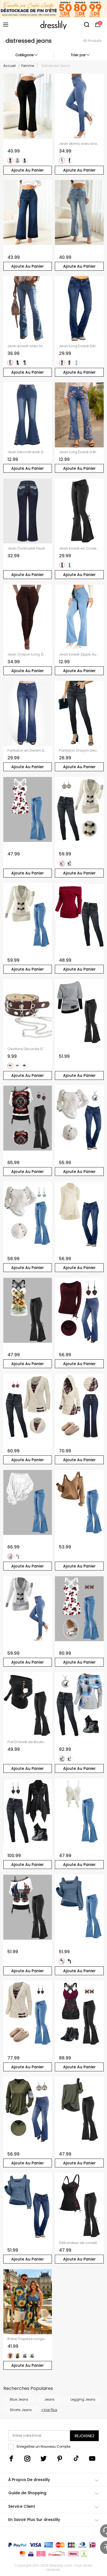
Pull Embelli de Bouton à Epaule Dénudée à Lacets (28, 1742)
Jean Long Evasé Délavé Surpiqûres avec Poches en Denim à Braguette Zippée (79, 346)
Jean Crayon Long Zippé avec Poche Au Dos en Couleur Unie (28, 654)
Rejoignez (85, 2436)
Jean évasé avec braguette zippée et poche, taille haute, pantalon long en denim (28, 346)
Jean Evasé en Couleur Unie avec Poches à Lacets (79, 548)
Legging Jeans (83, 2399)
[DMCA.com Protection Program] (84, 2555)
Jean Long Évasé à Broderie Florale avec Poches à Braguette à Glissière (79, 452)
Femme (28, 66)
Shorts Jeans (21, 2410)
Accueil (9, 66)
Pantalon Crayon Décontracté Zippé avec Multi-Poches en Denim (79, 751)
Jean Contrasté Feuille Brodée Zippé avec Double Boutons (28, 548)
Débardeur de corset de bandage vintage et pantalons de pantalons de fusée (79, 2243)
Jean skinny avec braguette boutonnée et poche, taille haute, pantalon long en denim (79, 144)
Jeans (49, 2399)
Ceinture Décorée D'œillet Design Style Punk (28, 1049)
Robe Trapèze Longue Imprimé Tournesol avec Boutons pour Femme (28, 2339)
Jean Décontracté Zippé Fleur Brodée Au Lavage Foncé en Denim (28, 452)
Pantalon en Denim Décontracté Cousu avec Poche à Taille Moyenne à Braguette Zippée (28, 751)
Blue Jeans (19, 2399)
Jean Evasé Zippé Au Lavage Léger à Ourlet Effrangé (79, 654)
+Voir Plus (49, 2410)
